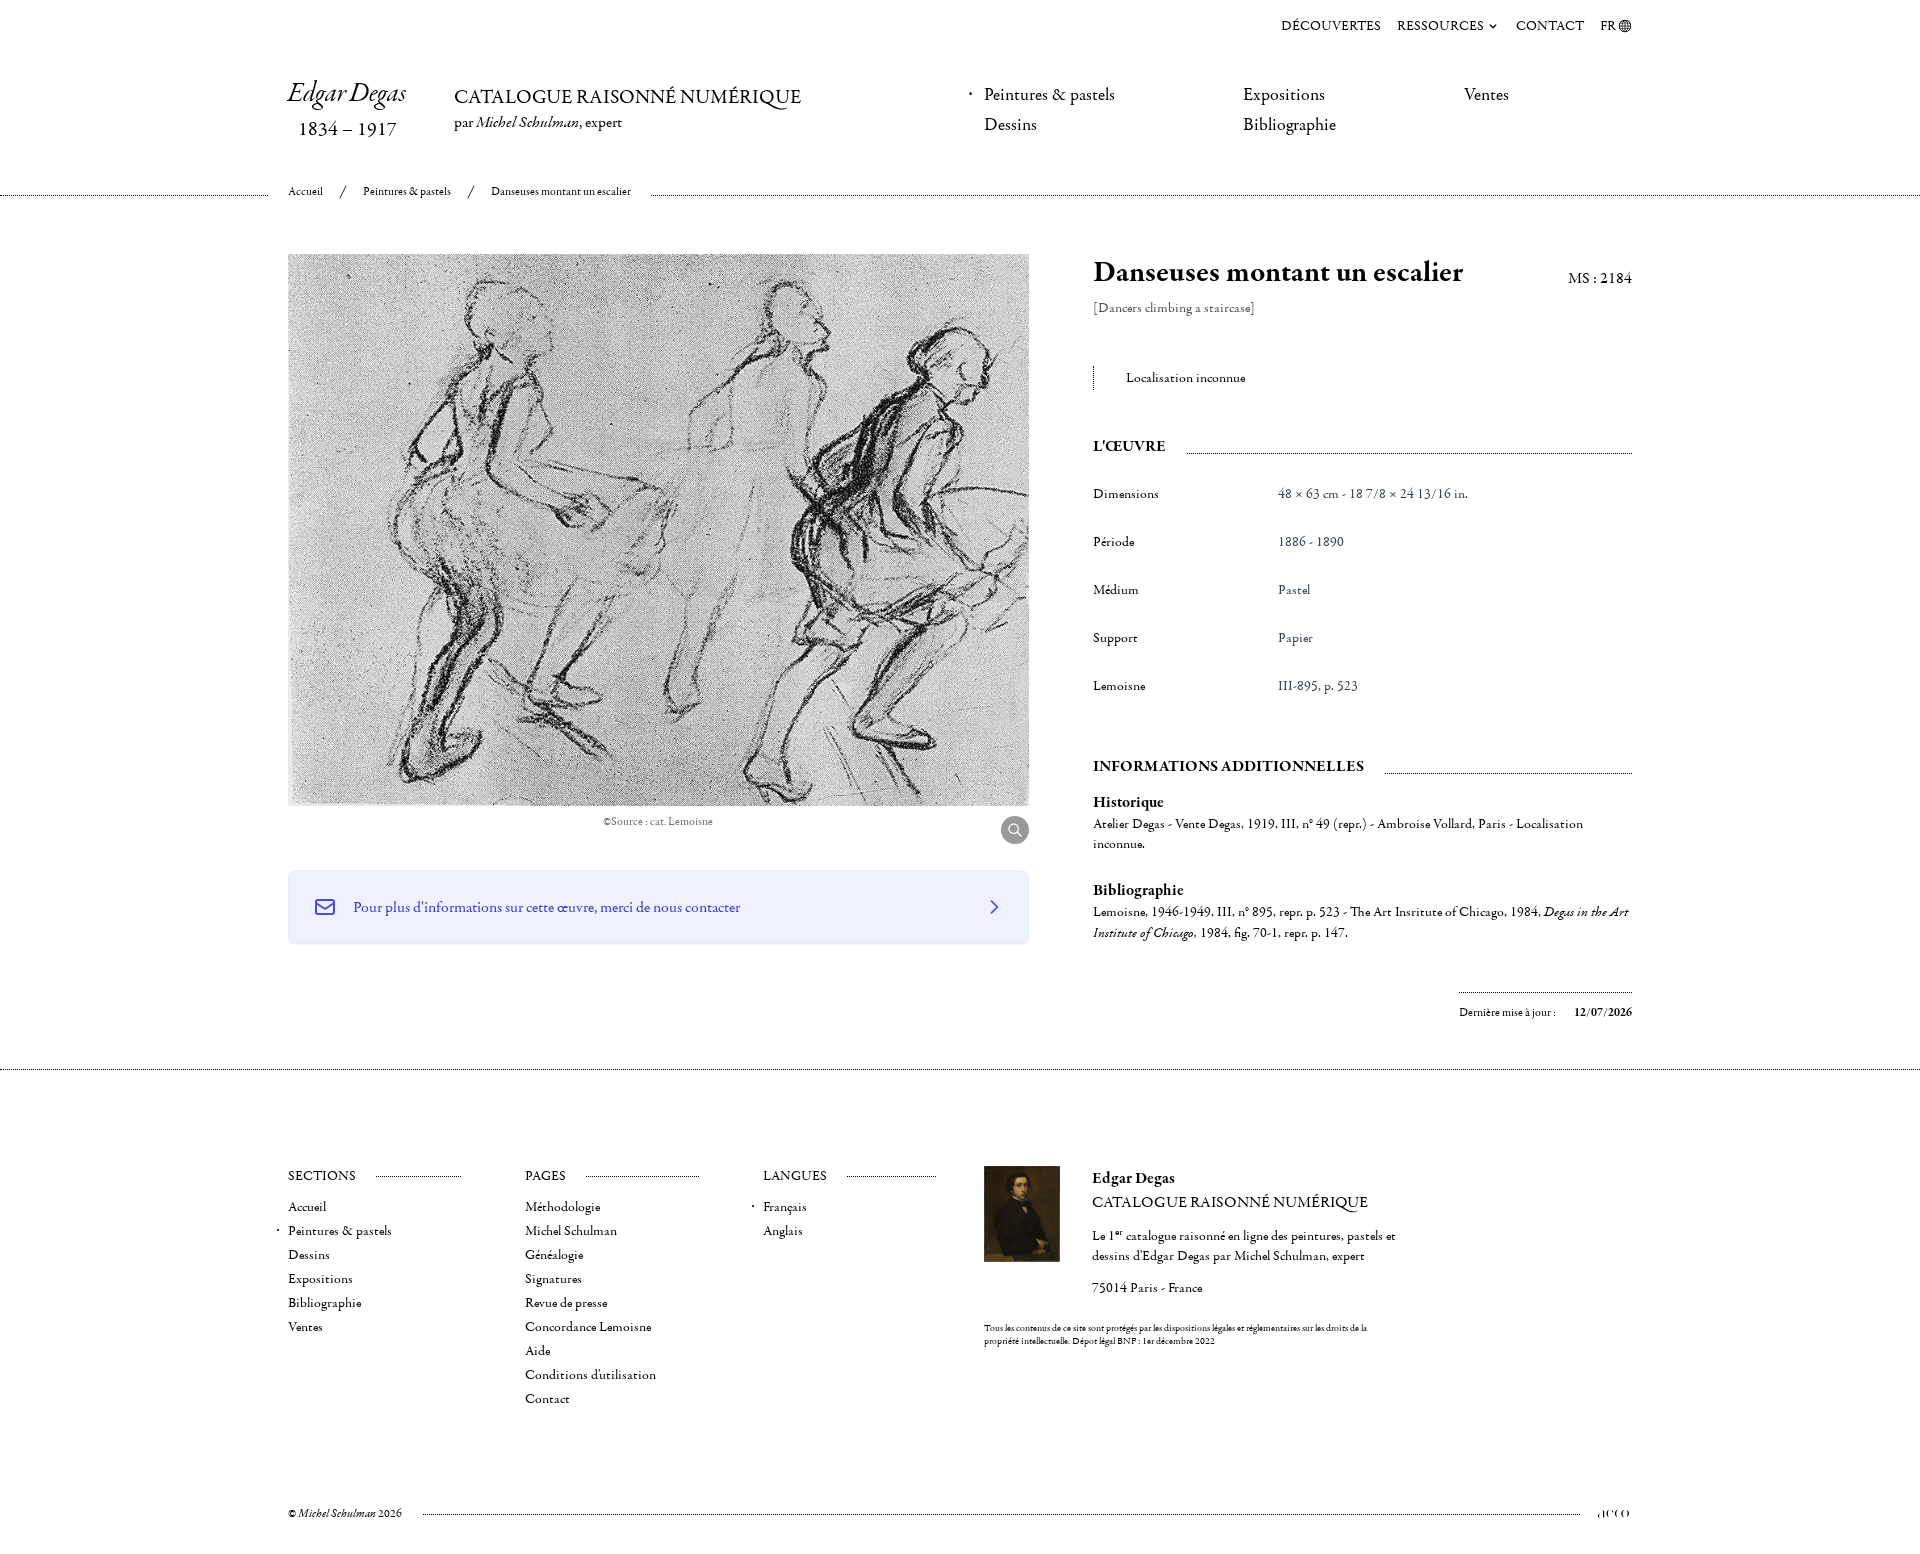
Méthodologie (562, 1207)
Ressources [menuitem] (1440, 26)
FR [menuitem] (1608, 26)
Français (785, 1207)
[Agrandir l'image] (1015, 830)
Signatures (553, 1279)
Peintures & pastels (1049, 95)
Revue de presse (566, 1303)
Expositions (1284, 95)
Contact (1550, 26)
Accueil (305, 191)
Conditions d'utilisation (590, 1375)
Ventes (1486, 95)
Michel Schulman (571, 1231)
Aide (537, 1351)
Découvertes (1331, 26)
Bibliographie (1289, 125)
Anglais (783, 1231)
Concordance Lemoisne (588, 1327)
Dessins (1010, 125)
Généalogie (554, 1255)
